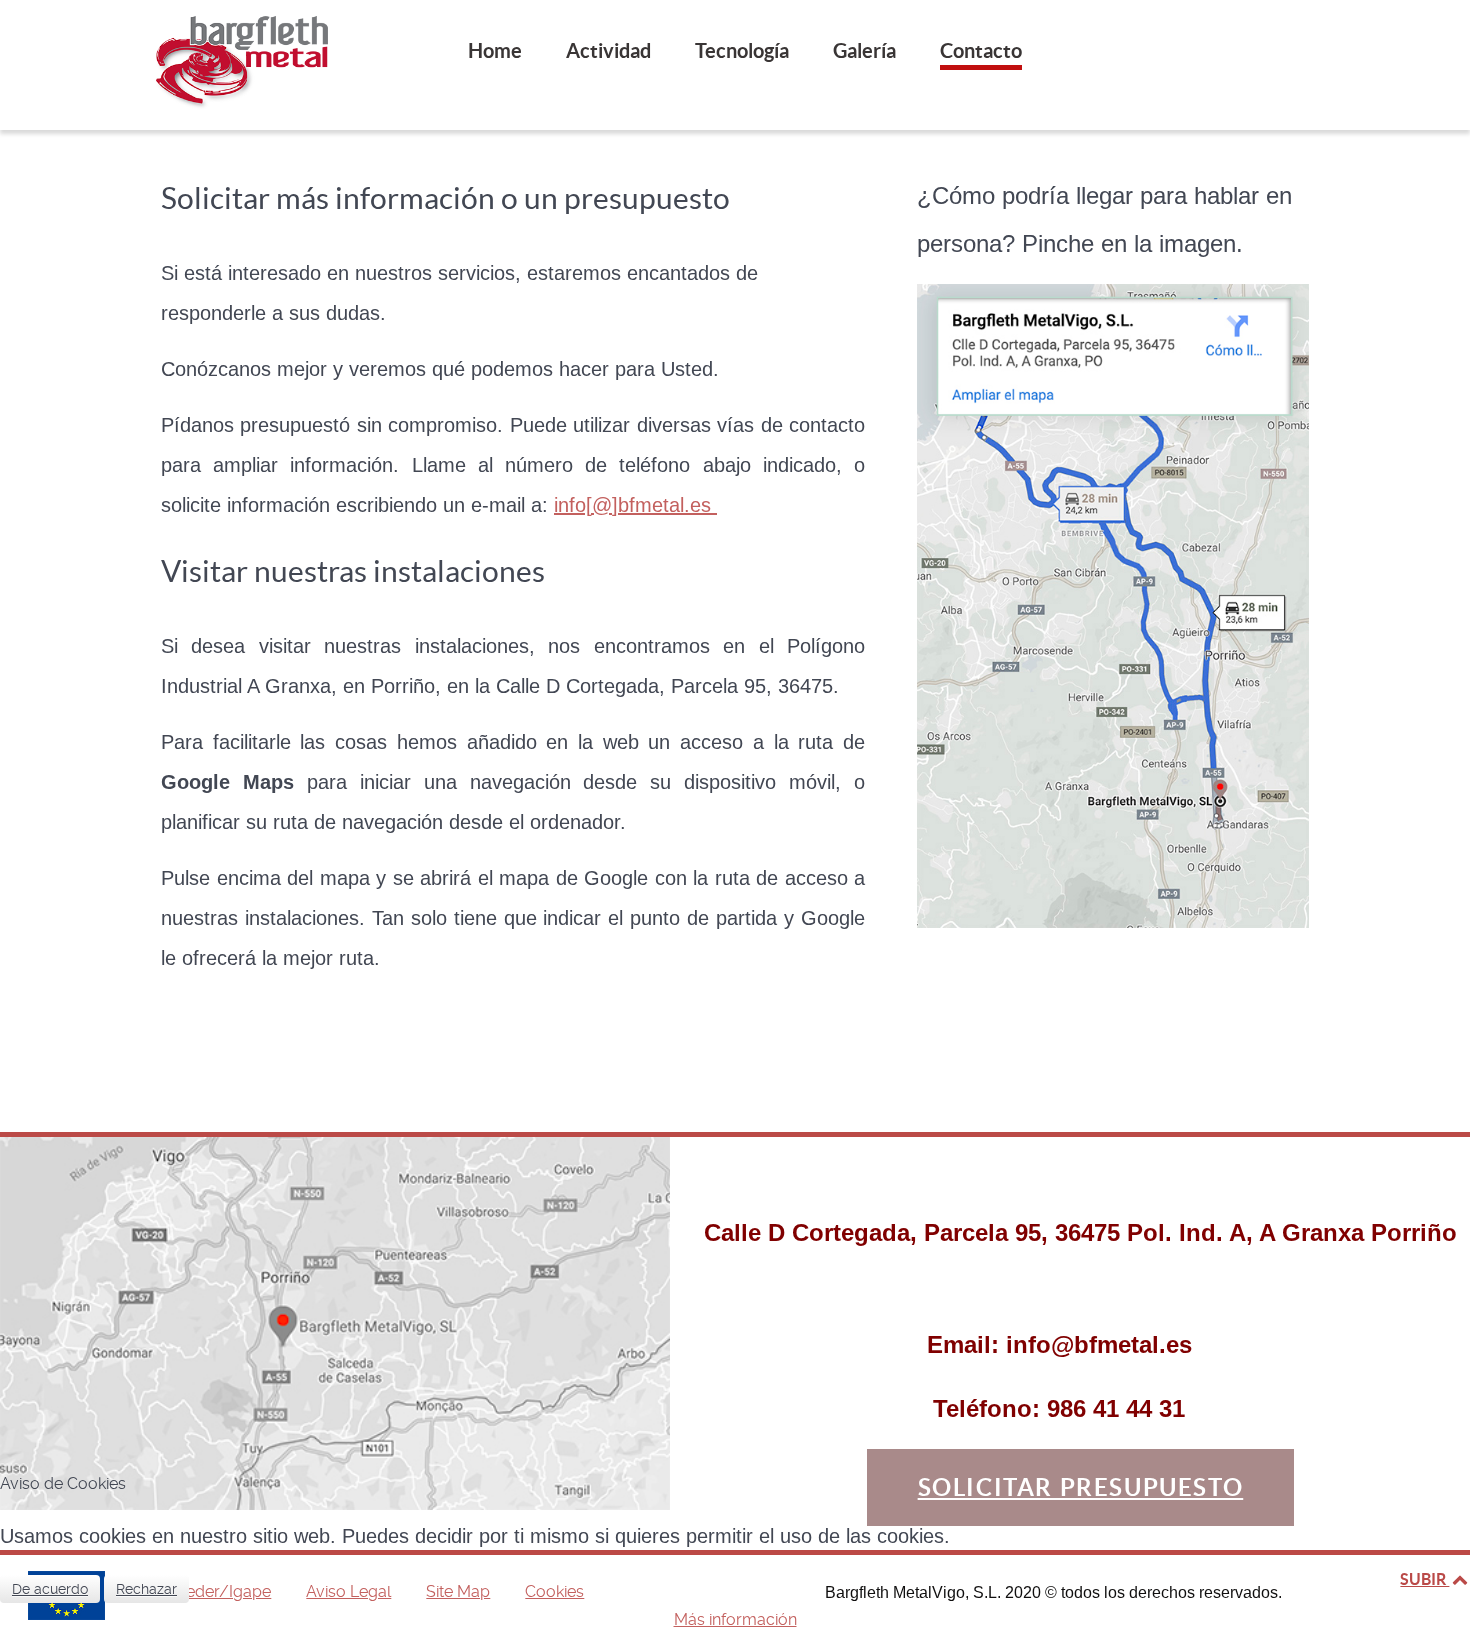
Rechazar (146, 1589)
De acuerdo (50, 1589)
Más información (735, 1619)
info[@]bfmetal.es (635, 505)
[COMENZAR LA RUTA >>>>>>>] (1113, 604)
